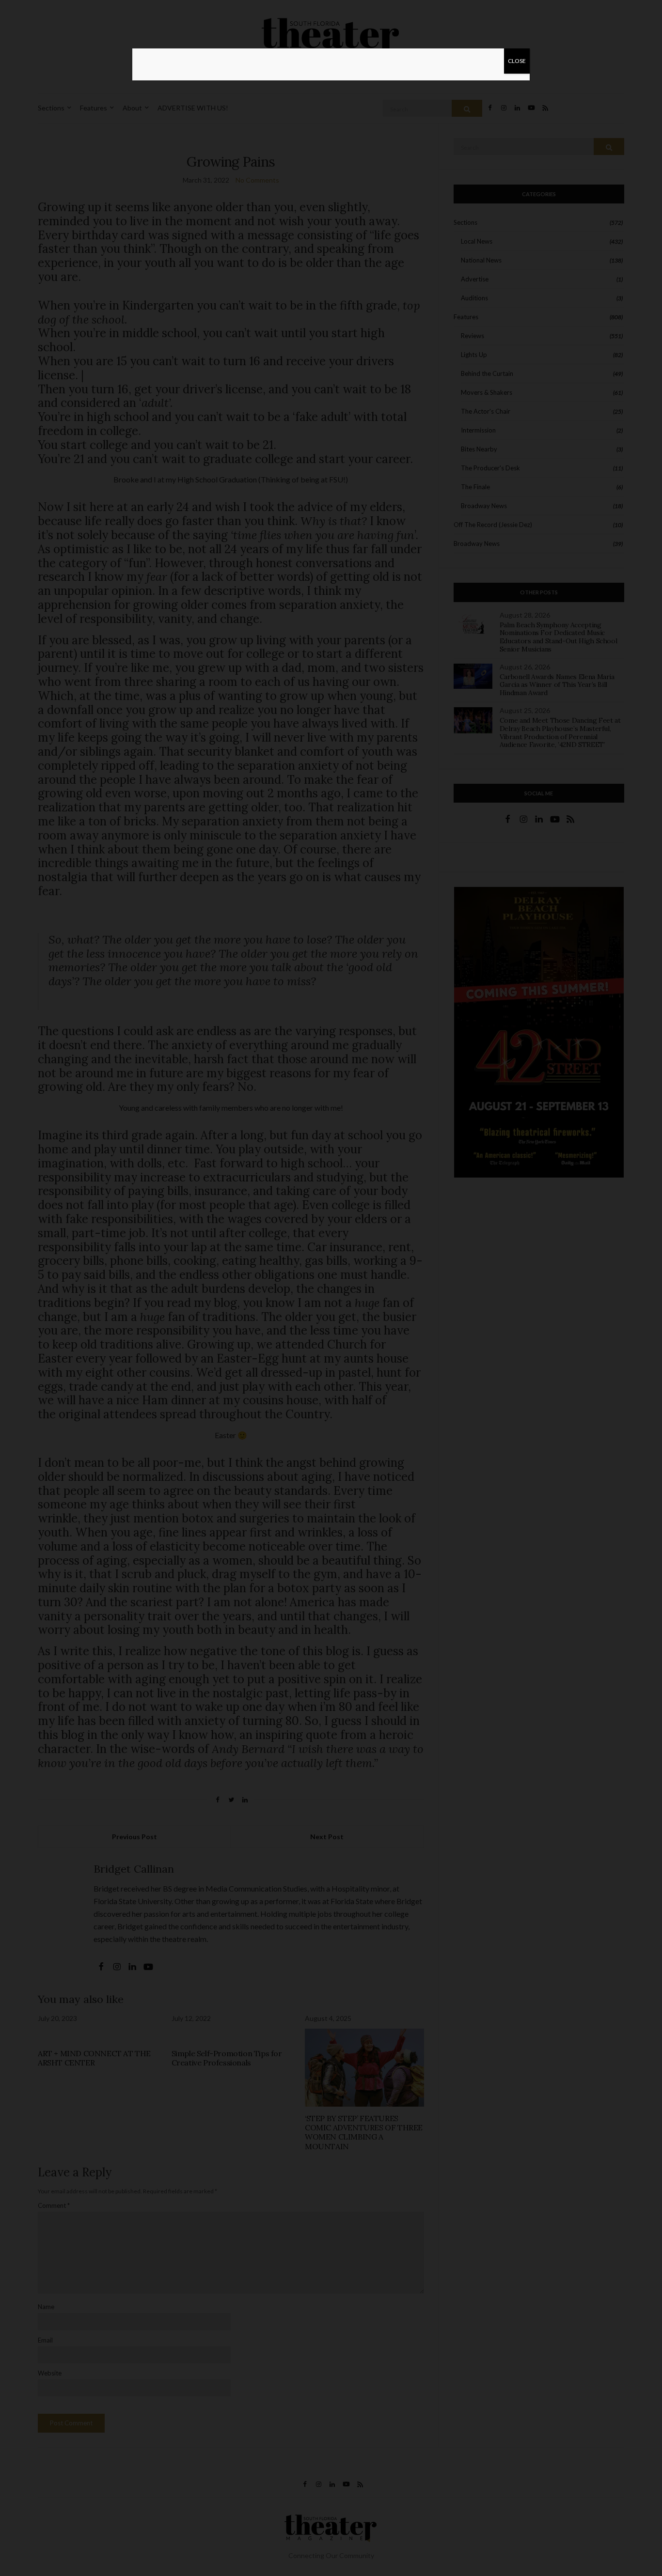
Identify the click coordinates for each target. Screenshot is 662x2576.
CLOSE (517, 61)
